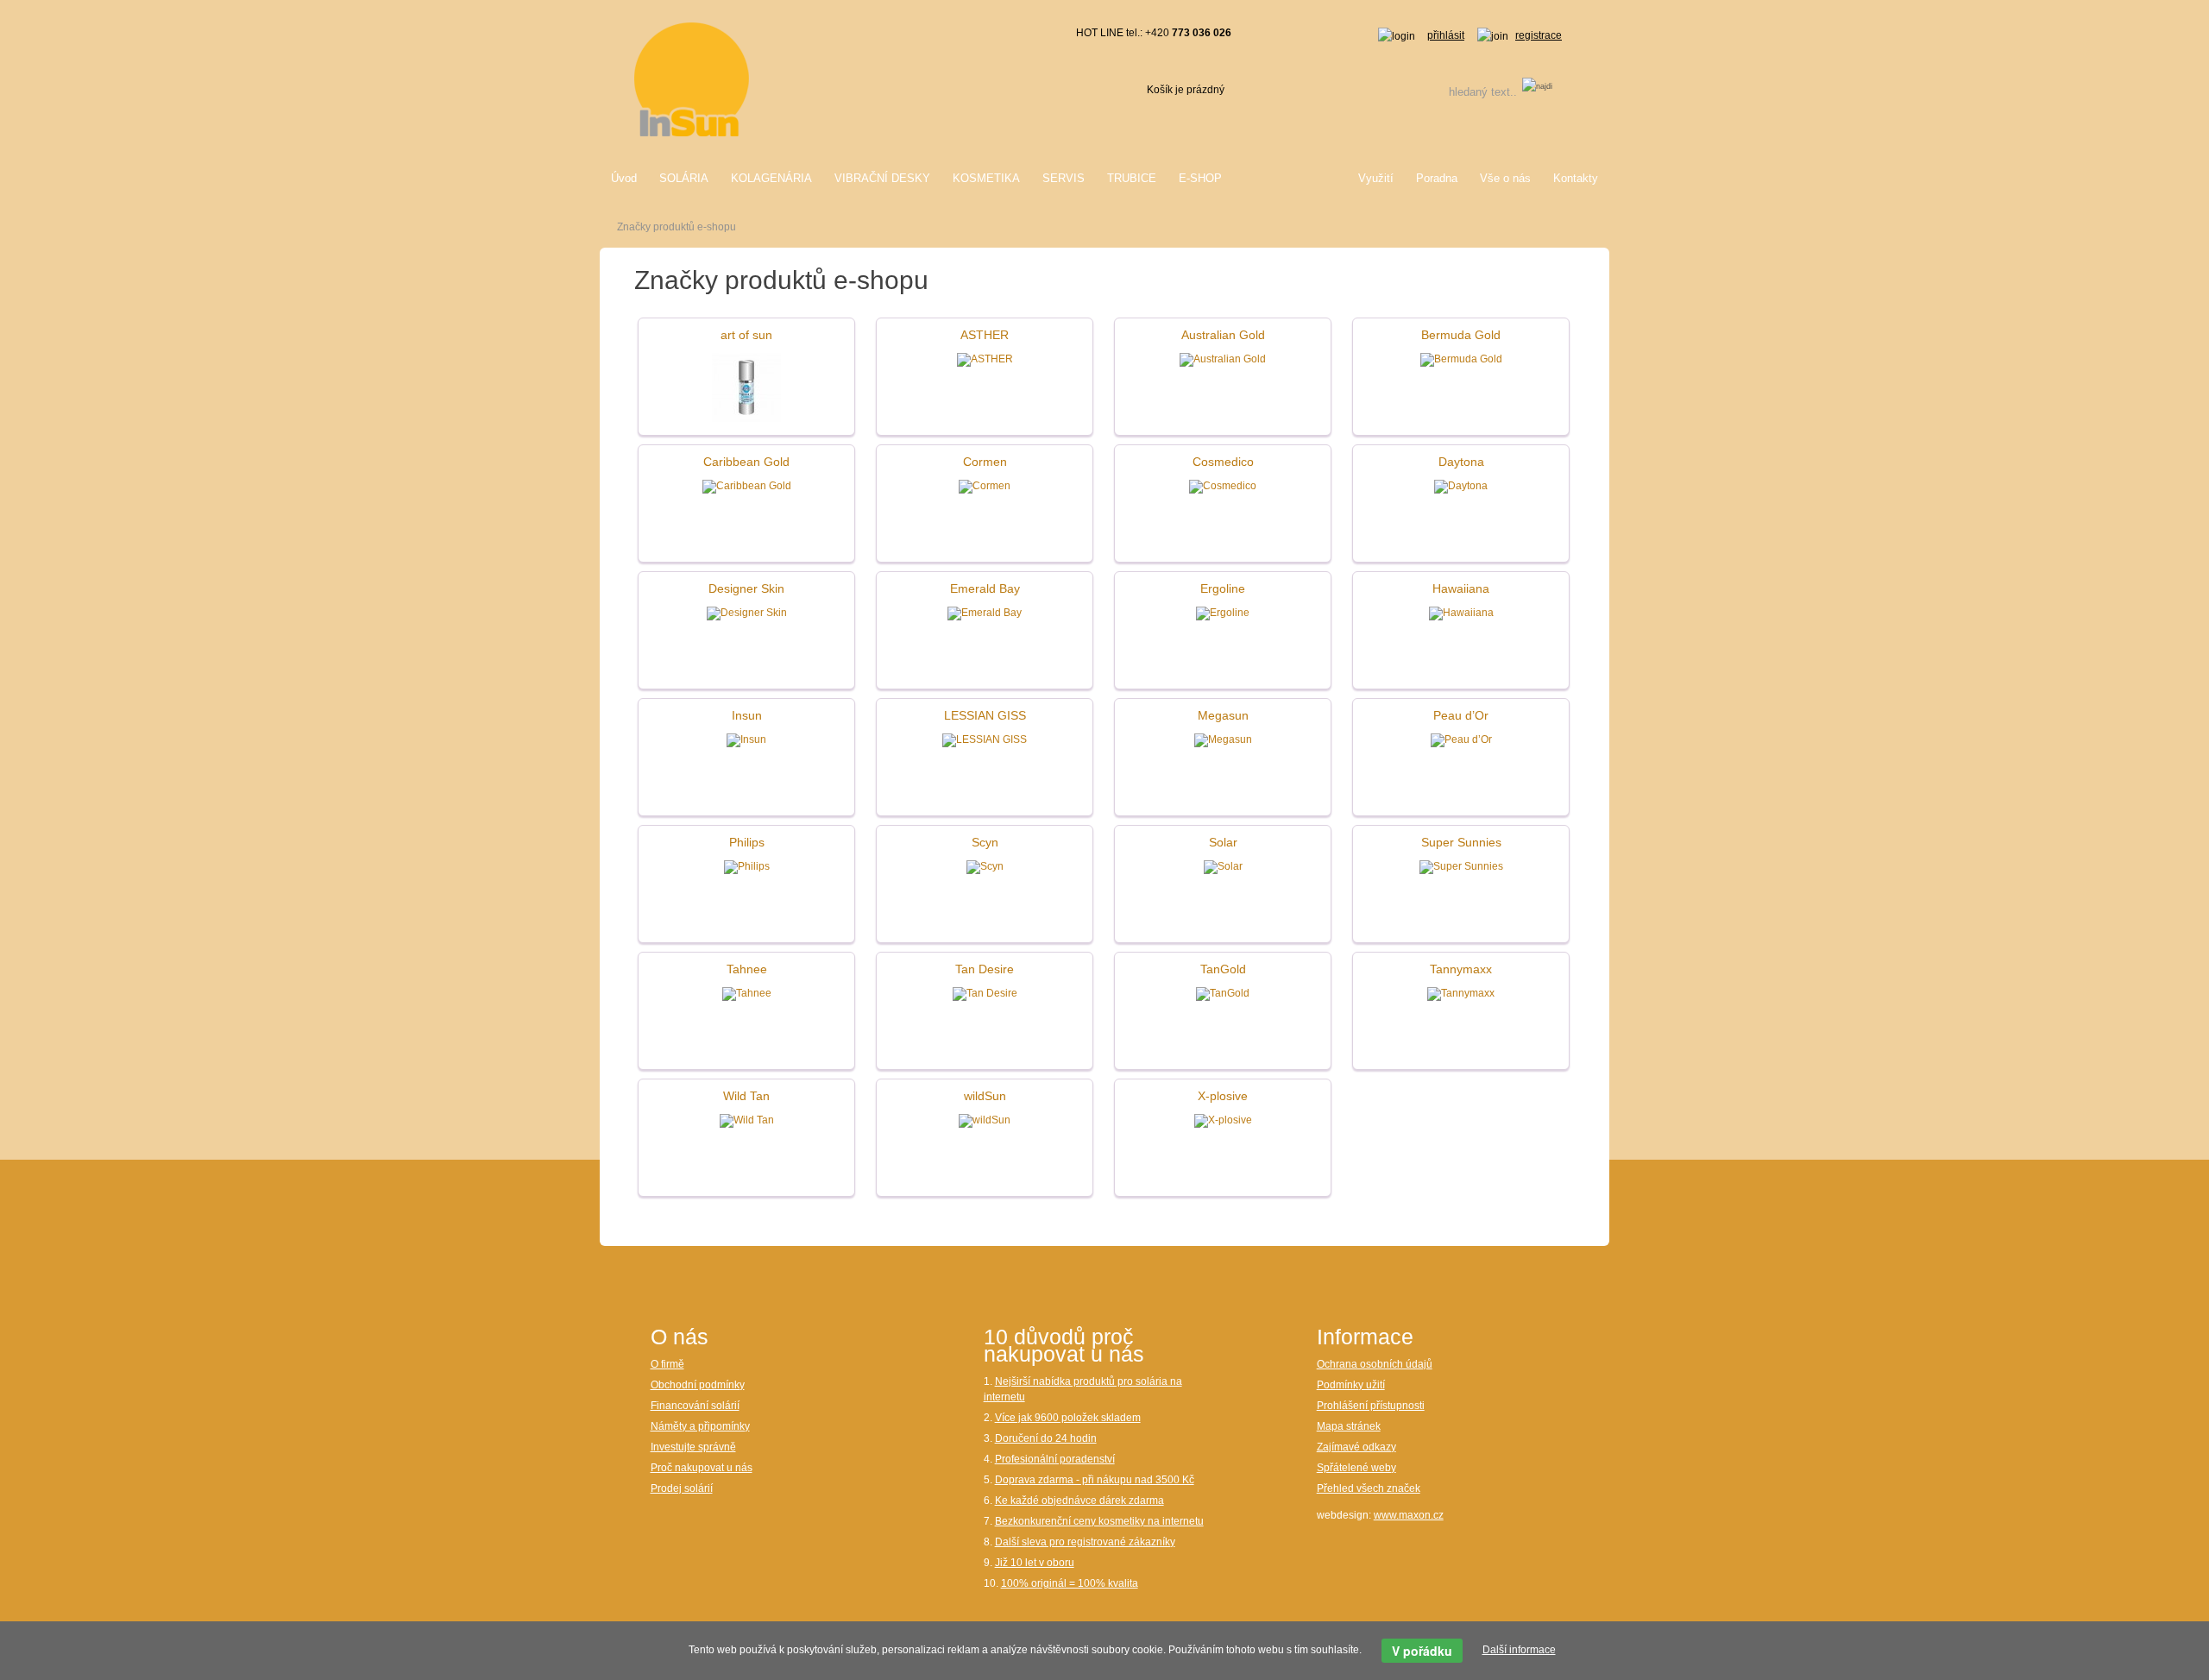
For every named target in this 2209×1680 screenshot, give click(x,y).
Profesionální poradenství (1055, 1459)
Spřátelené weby (1356, 1468)
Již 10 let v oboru (1035, 1563)
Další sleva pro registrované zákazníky (1085, 1542)
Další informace (1519, 1650)
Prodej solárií (682, 1488)
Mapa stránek (1349, 1426)
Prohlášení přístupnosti (1371, 1406)
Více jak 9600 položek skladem (1068, 1418)
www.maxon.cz (1409, 1515)
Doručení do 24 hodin (1046, 1438)
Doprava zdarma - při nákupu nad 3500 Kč (1095, 1480)
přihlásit (1446, 35)
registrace (1539, 35)
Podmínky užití (1351, 1385)
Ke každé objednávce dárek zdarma (1079, 1501)
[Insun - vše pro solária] (692, 79)
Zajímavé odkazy (1356, 1447)
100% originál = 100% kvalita (1070, 1583)
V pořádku (1422, 1651)
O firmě (667, 1364)
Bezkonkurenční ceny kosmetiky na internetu (1099, 1521)
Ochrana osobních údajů (1375, 1364)
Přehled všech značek (1369, 1488)
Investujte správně (693, 1447)
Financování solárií (695, 1406)
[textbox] (1461, 92)
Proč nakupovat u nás (702, 1468)
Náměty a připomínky (700, 1426)
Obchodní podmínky (698, 1385)
